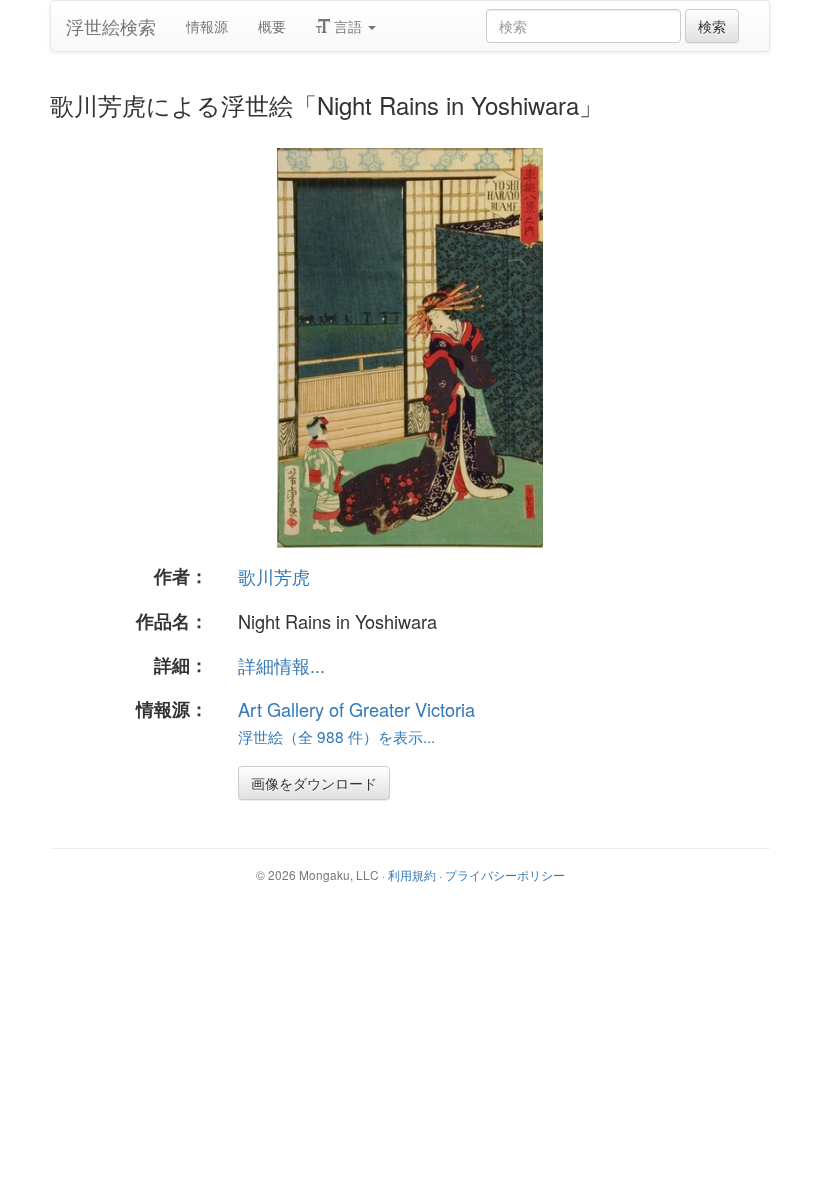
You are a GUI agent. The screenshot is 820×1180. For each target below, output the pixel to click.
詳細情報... (281, 665)
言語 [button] (348, 26)
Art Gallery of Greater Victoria (356, 709)
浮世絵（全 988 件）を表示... (336, 736)
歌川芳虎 (274, 576)
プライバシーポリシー (505, 874)
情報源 (207, 26)
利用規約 (412, 874)
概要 (272, 26)
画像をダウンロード (314, 783)
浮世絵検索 (111, 26)
